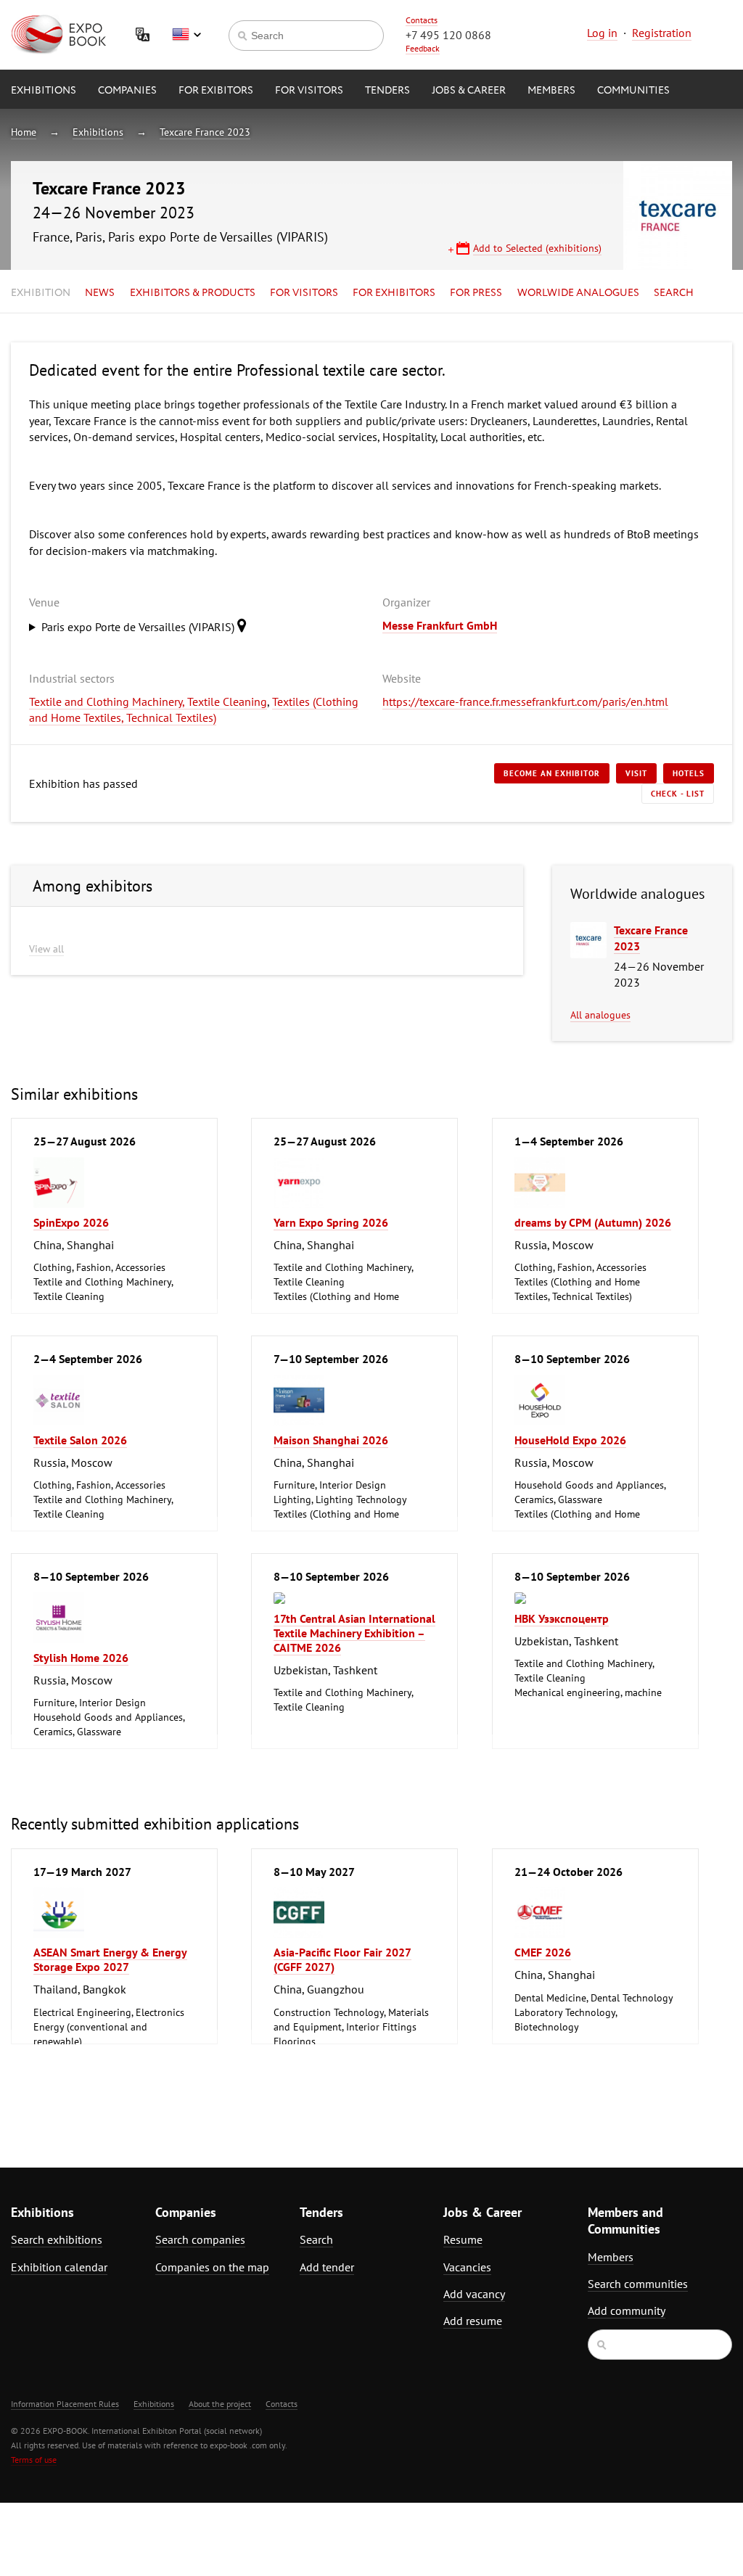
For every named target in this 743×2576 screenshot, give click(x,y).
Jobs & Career (469, 91)
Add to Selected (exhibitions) (537, 248)
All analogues (600, 1015)
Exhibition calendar (59, 2267)
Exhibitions (44, 91)
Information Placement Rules (65, 2404)
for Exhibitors (394, 293)
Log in (602, 33)
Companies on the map (212, 2267)
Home (24, 132)
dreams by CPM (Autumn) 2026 (593, 1222)
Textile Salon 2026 (80, 1440)
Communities (633, 91)
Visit (636, 773)
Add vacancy (474, 2294)
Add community (627, 2310)
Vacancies (467, 2267)
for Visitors (309, 91)
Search (674, 293)
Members (551, 91)
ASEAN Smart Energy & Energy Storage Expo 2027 (110, 1959)
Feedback (423, 48)
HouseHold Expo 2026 (570, 1440)
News (100, 293)
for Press (476, 293)
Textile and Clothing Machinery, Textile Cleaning (148, 701)
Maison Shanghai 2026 (331, 1440)
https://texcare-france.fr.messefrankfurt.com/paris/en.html (525, 701)
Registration (662, 33)
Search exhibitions (57, 2239)
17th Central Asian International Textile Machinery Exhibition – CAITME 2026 (354, 1633)
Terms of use (34, 2460)
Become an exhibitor (552, 773)
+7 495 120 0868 (448, 35)
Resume (463, 2239)
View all (46, 949)
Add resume (473, 2321)
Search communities (638, 2284)
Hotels (689, 773)
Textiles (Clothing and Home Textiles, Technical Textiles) (194, 709)
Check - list (678, 794)
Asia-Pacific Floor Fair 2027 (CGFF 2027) (342, 1959)
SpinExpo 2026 (71, 1222)
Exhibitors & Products (193, 293)
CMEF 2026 (543, 1952)
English (186, 35)
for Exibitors (216, 91)
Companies (127, 91)
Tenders (387, 91)
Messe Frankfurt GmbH (440, 625)
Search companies (200, 2239)
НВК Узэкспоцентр (562, 1618)
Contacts (422, 20)
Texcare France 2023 (205, 132)
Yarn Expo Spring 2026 (331, 1222)
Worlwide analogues (578, 293)
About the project (220, 2404)
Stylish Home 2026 (81, 1658)
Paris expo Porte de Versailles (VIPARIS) (139, 627)
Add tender (327, 2267)
